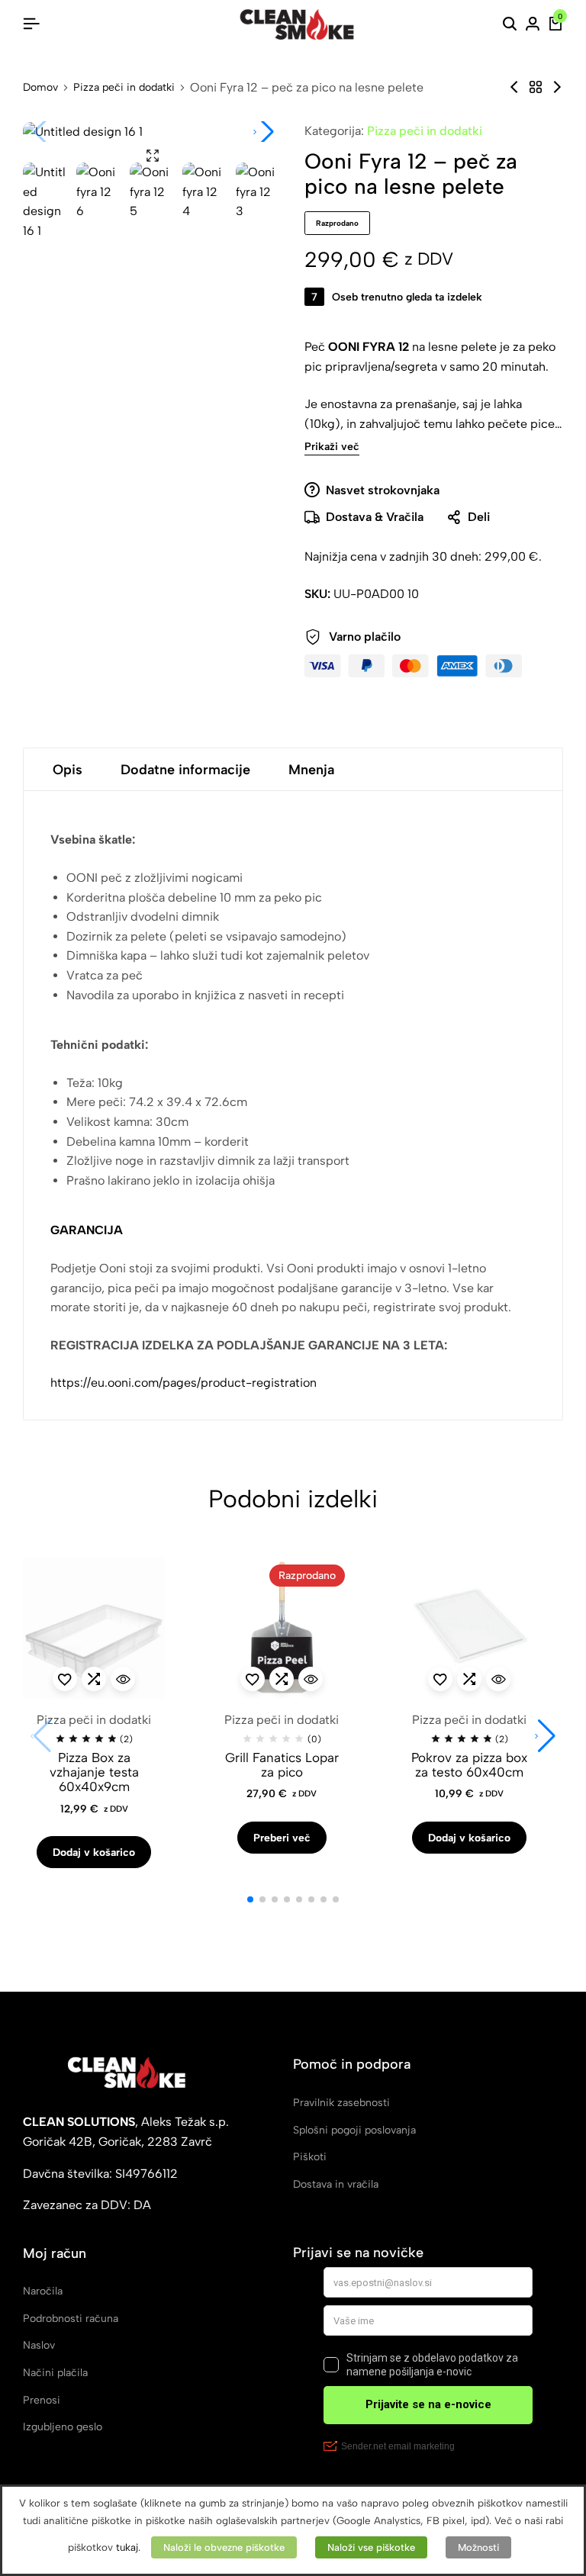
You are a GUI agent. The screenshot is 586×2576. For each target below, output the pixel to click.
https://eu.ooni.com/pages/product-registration (184, 1383)
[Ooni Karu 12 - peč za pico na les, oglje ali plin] (514, 87)
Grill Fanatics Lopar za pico (282, 1765)
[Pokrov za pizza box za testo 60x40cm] (469, 1628)
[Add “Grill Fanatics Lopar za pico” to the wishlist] (253, 1679)
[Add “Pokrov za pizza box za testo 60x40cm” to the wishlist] (440, 1679)
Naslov (39, 2345)
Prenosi (42, 2400)
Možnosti (478, 2547)
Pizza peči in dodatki (124, 88)
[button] (264, 132)
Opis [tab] (68, 770)
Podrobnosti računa (71, 2319)
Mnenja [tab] (311, 770)
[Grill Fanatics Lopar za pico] (282, 1628)
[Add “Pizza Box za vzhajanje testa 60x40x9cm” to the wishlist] (65, 1679)
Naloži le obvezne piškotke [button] (224, 2547)
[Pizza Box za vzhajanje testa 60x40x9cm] (94, 1628)
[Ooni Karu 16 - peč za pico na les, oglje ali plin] (557, 87)
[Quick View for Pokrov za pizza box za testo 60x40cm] (498, 1679)
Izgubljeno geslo (63, 2427)
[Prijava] (533, 24)
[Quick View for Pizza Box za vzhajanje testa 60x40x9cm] (123, 1679)
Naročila (43, 2291)
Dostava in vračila (336, 2184)
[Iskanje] (510, 24)
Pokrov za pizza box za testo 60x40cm (469, 1765)
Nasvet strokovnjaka (383, 490)
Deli (479, 517)
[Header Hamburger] (31, 24)
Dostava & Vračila (375, 517)
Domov (40, 88)
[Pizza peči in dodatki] (536, 87)
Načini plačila (55, 2373)
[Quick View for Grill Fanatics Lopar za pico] (311, 1679)
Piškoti (310, 2157)
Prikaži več (332, 447)
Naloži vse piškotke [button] (371, 2547)
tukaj (127, 2547)
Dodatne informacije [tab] (185, 770)
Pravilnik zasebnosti (341, 2103)
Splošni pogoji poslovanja (354, 2130)
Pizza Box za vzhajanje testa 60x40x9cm (94, 1772)
